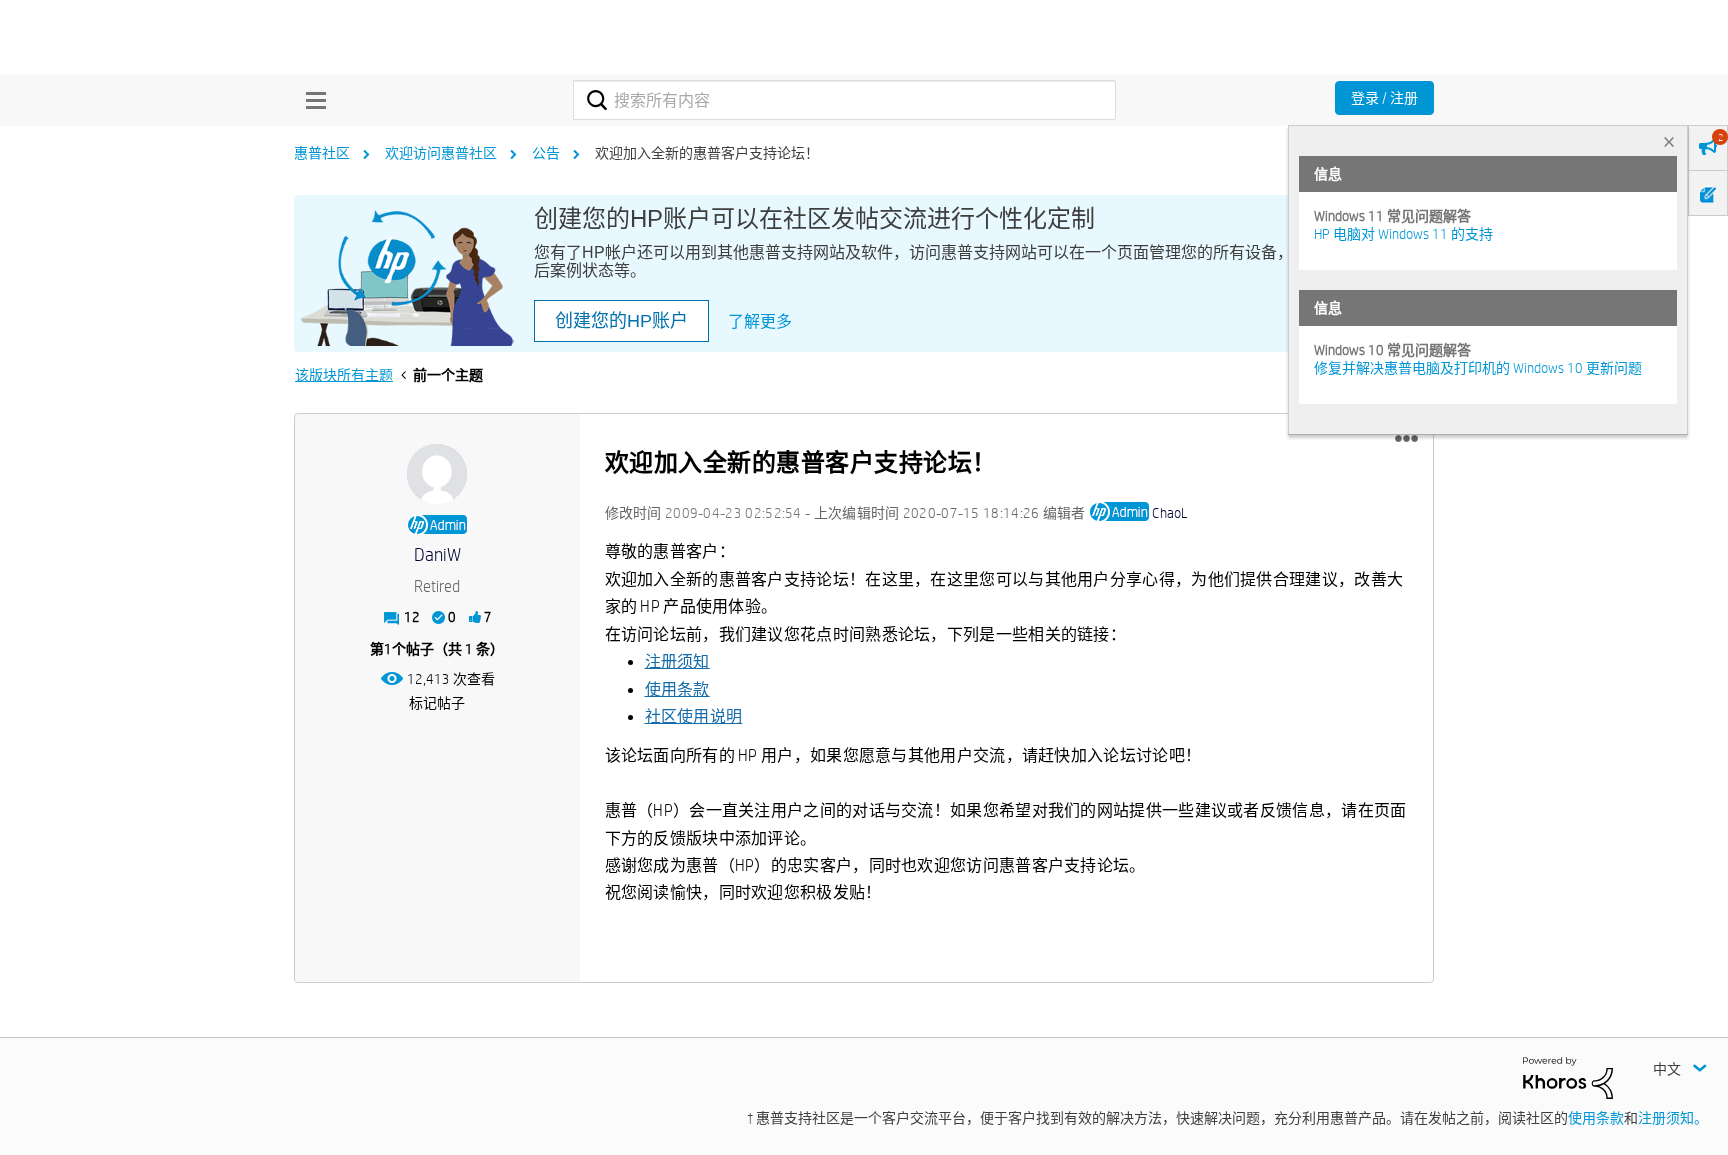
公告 (546, 153)
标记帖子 (437, 703)
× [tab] (1669, 141)
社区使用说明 (694, 716)
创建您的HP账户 (621, 321)
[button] (1406, 439)
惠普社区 (322, 153)
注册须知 (677, 661)
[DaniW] (437, 474)
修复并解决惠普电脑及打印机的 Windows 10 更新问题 (1478, 368)
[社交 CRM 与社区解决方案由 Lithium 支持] (1568, 1077)
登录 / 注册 (1384, 98)
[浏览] (311, 100)
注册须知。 (1673, 1118)
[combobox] (844, 100)
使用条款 (677, 689)
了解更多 (760, 321)
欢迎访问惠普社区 (441, 153)
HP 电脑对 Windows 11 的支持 (1403, 234)
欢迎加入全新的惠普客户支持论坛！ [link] (707, 153)
